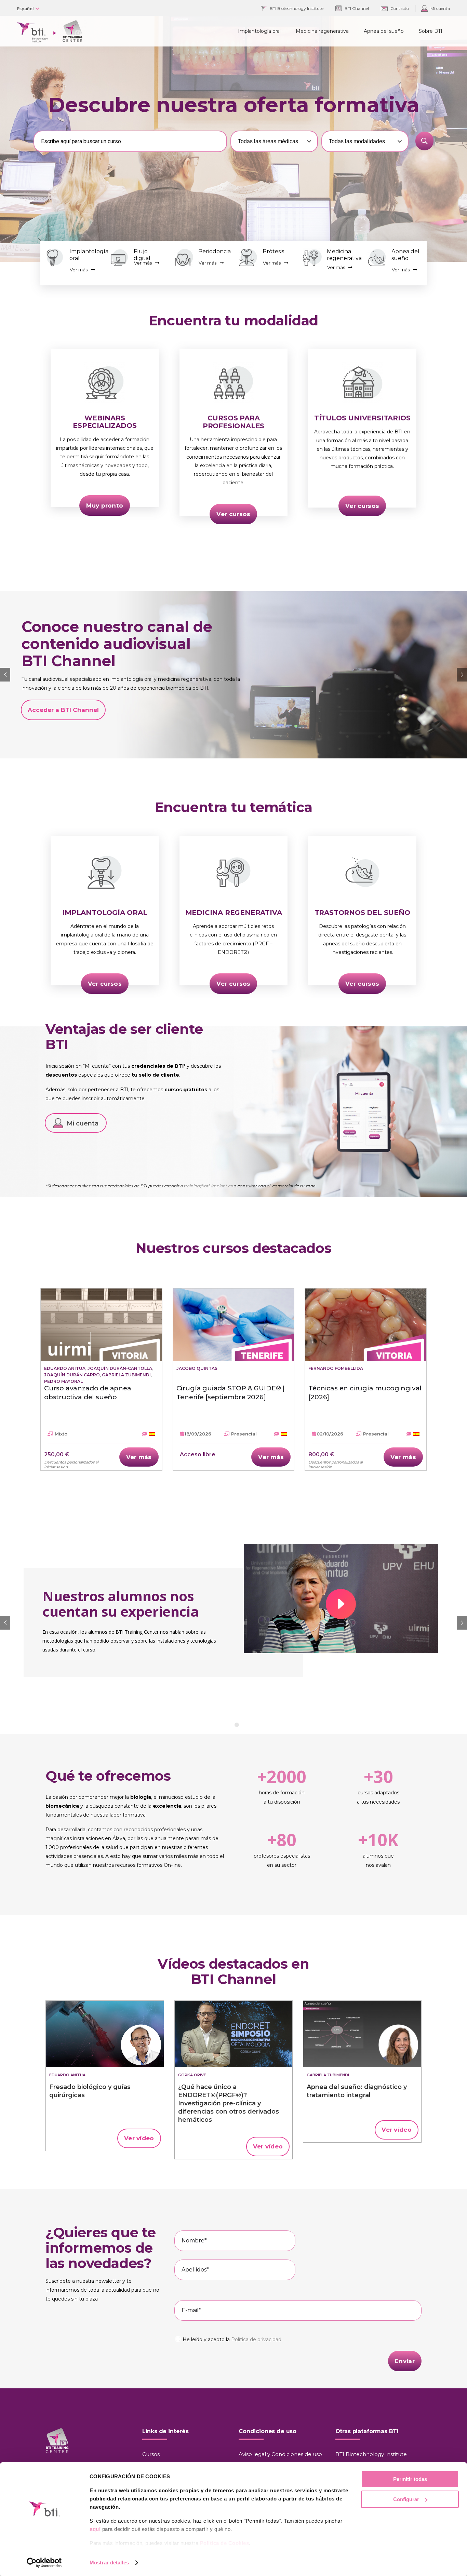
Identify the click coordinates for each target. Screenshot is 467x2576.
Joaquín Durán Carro (72, 1375)
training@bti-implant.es (208, 1186)
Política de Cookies (225, 2543)
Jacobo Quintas (197, 1368)
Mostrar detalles (109, 2562)
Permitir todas (410, 2479)
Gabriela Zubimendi (126, 1375)
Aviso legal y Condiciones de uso (280, 2454)
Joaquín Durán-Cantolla (120, 1368)
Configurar (406, 2499)
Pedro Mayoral (63, 1381)
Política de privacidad (256, 2339)
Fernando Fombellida (336, 1368)
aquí (95, 2529)
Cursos (151, 2454)
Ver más (79, 270)
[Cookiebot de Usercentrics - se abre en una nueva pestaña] (44, 2563)
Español (25, 9)
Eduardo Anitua (65, 1368)
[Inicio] (105, 2034)
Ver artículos (249, 706)
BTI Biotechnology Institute (371, 2454)
